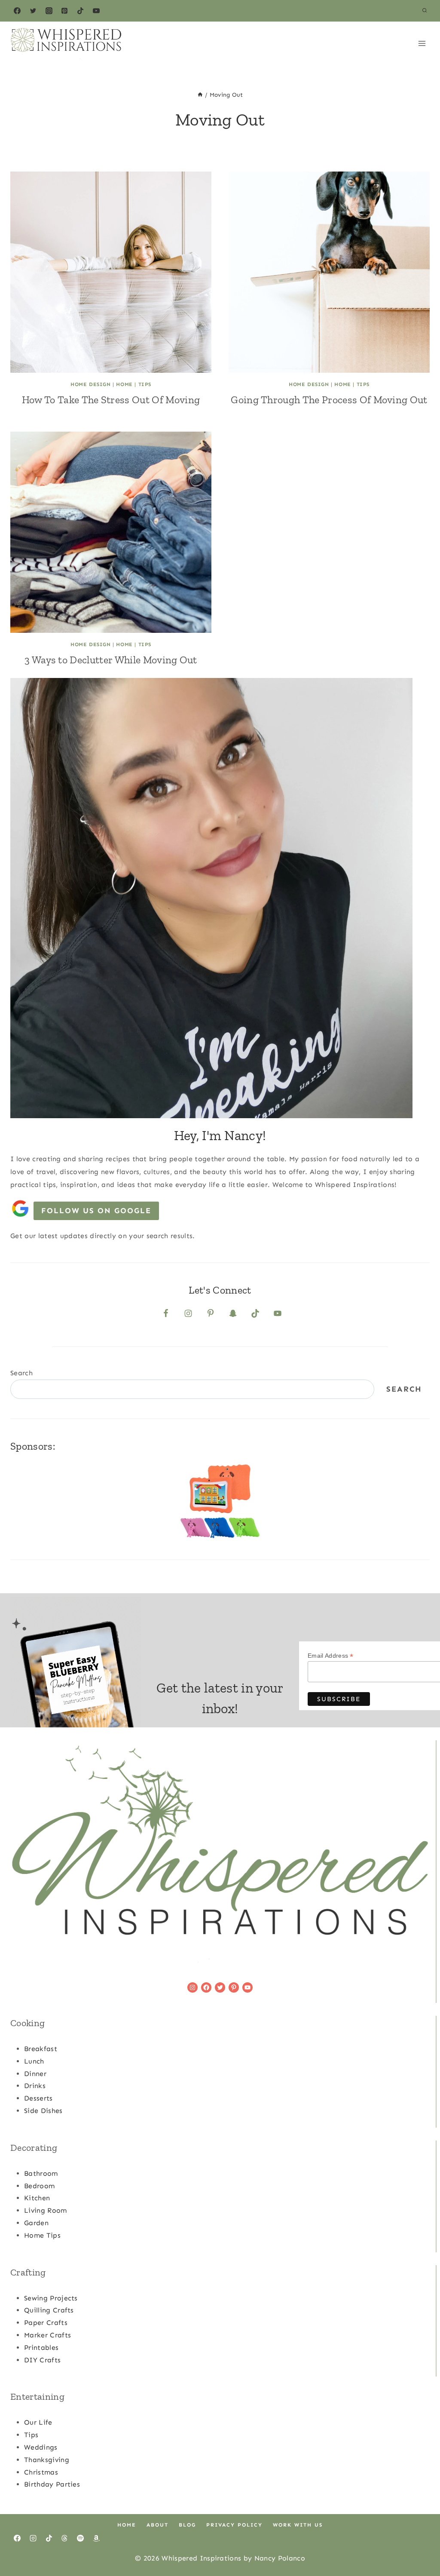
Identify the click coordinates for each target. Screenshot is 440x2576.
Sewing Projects (51, 2298)
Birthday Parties (52, 2484)
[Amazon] (96, 2538)
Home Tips (42, 2235)
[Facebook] (17, 11)
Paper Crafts (46, 2323)
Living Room (46, 2210)
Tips (145, 384)
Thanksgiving (47, 2460)
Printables (41, 2348)
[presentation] (111, 272)
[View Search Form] (425, 11)
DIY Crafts (42, 2360)
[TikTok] (80, 11)
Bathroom (41, 2173)
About (157, 2525)
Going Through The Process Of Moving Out (329, 400)
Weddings (41, 2447)
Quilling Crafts (49, 2310)
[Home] (200, 95)
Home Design (91, 384)
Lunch (34, 2061)
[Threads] (64, 2538)
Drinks (35, 2086)
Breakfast (41, 2049)
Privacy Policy (234, 2525)
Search (21, 1373)
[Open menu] (422, 43)
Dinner (35, 2074)
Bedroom (39, 2186)
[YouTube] (96, 11)
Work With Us (298, 2525)
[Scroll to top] (420, 2543)
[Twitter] (33, 11)
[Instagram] (49, 11)
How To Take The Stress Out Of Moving (111, 400)
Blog (187, 2525)
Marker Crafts (47, 2335)
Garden (36, 2223)
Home (124, 384)
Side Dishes (43, 2111)
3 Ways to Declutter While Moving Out (111, 660)
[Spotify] (80, 2538)
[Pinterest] (64, 11)
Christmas (41, 2472)
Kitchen (37, 2198)
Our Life (38, 2422)
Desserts (38, 2098)
